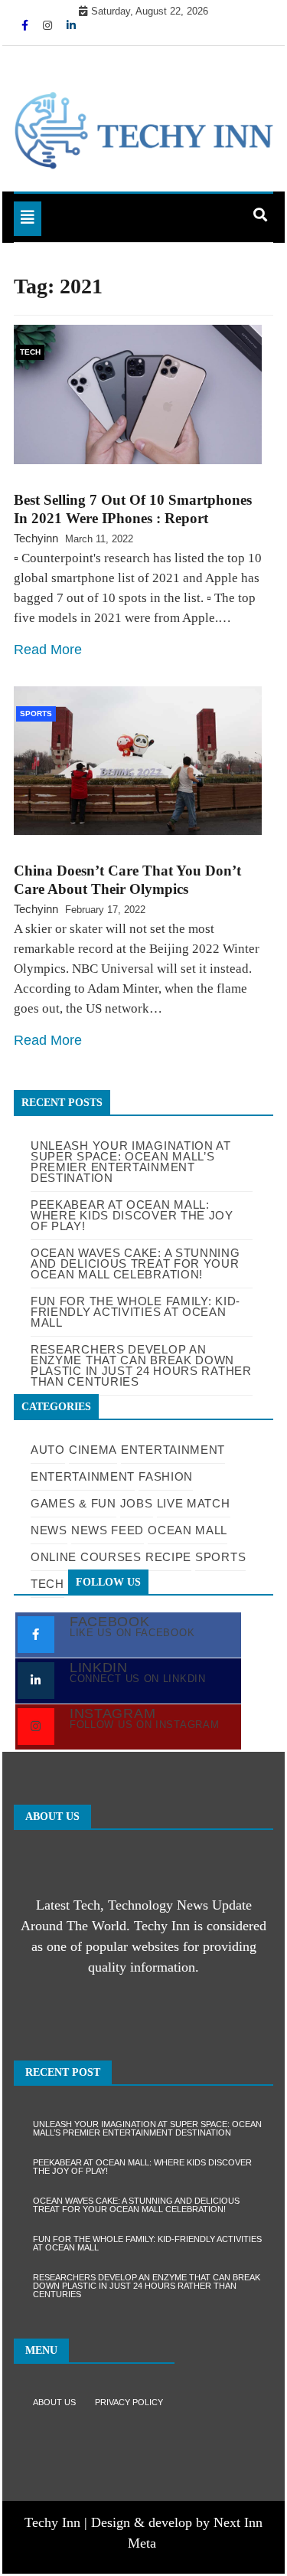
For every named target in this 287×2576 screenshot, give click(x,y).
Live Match (194, 1503)
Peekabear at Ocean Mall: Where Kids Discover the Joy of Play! (142, 2167)
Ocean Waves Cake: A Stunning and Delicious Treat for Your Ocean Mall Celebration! (136, 2205)
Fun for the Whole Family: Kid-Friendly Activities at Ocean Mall (147, 2243)
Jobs (137, 1503)
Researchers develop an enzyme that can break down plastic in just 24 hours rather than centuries (147, 2286)
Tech (30, 352)
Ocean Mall (188, 1530)
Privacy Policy (129, 2402)
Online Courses (86, 1557)
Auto (48, 1450)
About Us (54, 2402)
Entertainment (173, 1450)
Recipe (168, 1557)
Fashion (166, 1476)
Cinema (93, 1450)
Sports (36, 714)
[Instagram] (49, 25)
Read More (48, 650)
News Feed (108, 1530)
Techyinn (36, 538)
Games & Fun (73, 1503)
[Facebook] (26, 25)
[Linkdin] (71, 25)
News (49, 1530)
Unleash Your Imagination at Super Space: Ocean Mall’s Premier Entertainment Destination (131, 1162)
